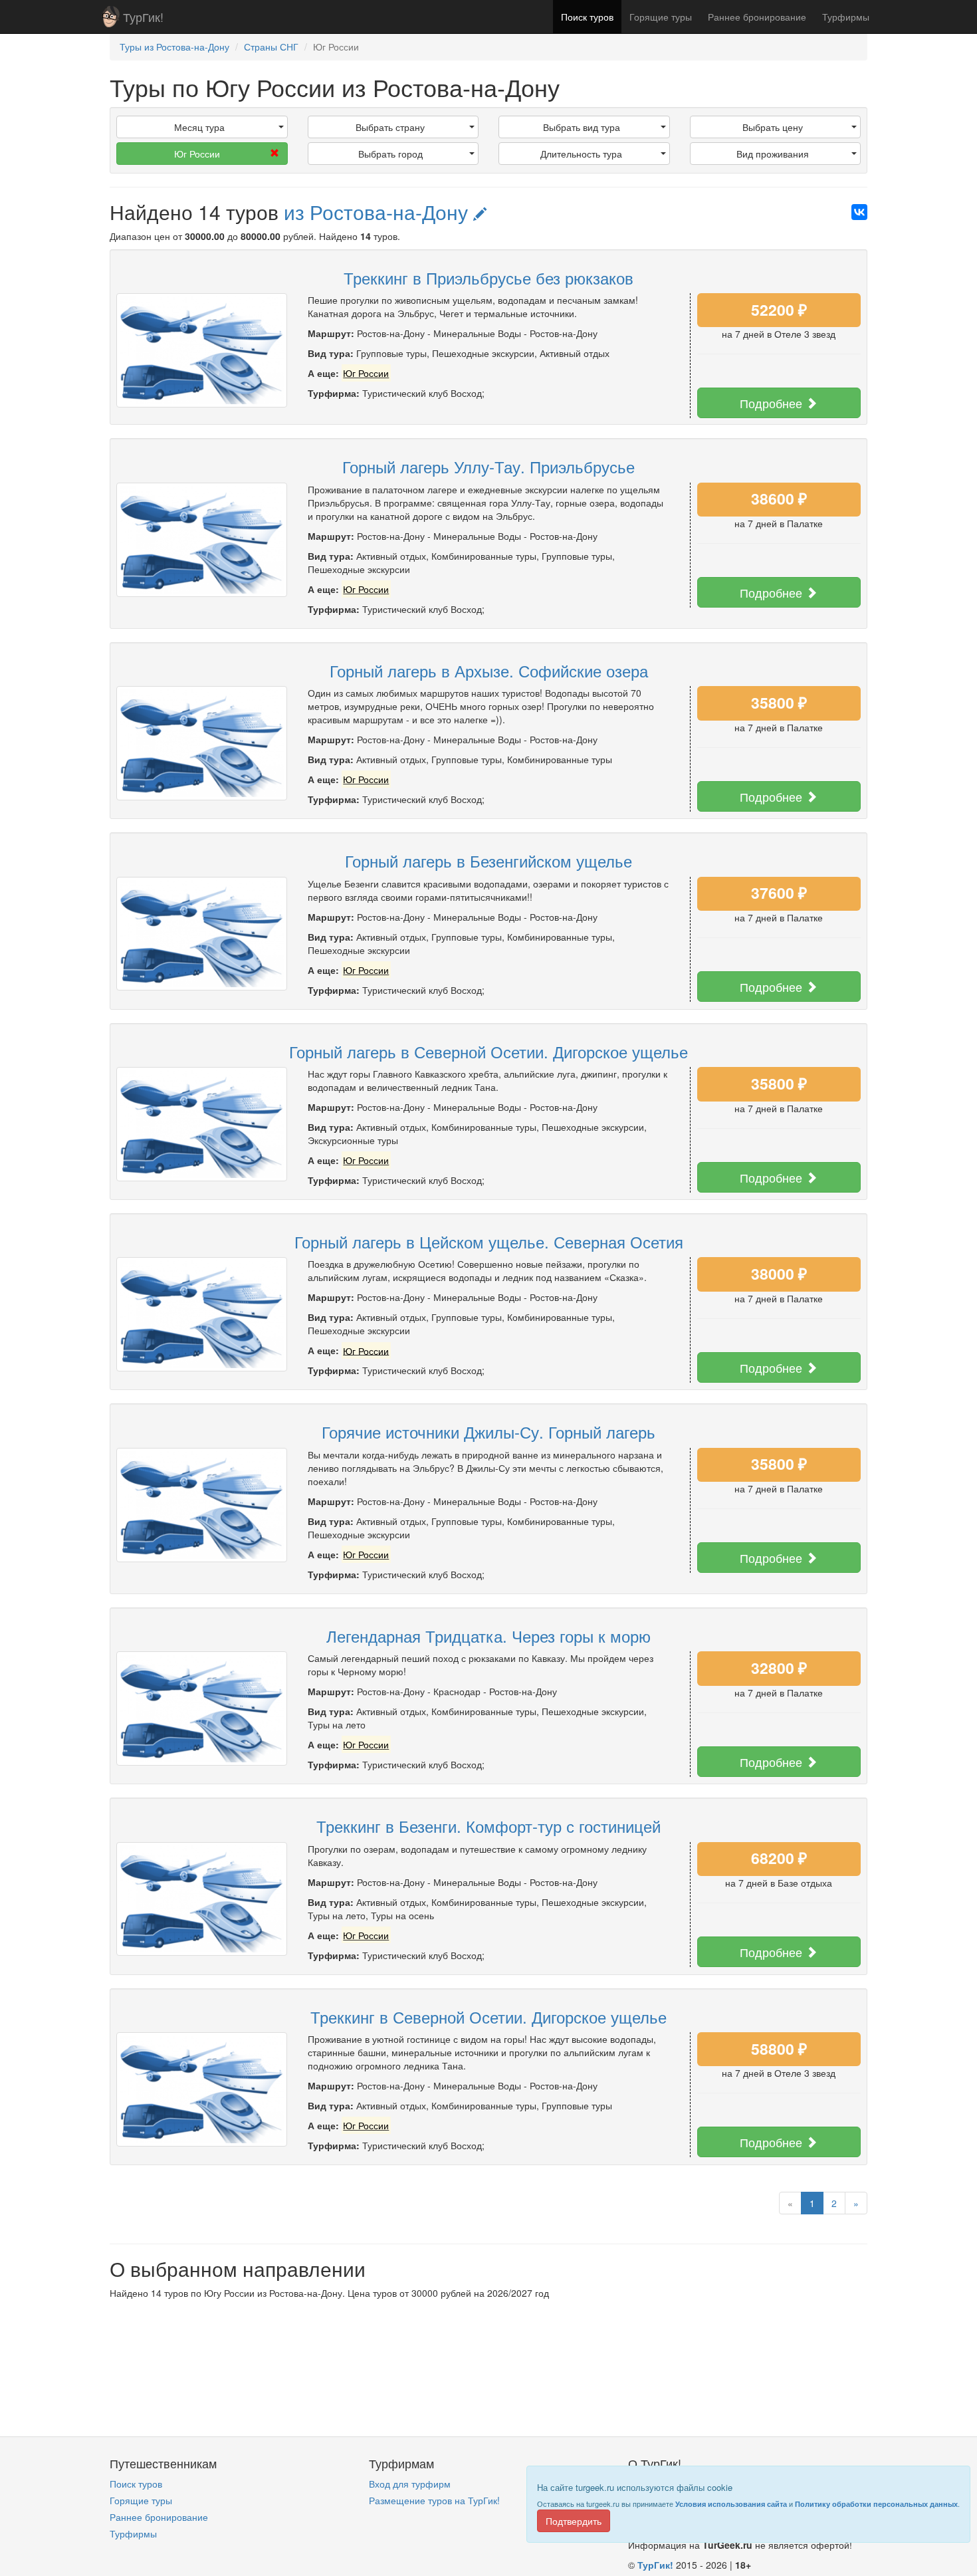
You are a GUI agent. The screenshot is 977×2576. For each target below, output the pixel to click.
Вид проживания (773, 154)
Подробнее (773, 403)
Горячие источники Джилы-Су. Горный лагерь (489, 1432)
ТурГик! (143, 17)
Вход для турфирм (410, 2484)
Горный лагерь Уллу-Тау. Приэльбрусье (489, 466)
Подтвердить (574, 2521)
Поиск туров (587, 17)
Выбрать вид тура (582, 127)
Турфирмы (846, 17)
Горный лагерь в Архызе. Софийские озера (489, 670)
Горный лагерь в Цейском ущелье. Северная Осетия (489, 1241)
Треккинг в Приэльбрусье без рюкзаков (489, 278)
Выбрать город (390, 154)
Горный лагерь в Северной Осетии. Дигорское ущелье (489, 1051)
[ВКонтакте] (859, 212)
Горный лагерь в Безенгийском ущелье (489, 861)
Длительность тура (581, 154)
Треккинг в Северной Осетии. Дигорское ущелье (489, 2017)
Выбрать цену (773, 127)
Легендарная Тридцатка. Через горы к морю (489, 1636)
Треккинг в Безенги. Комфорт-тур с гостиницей (489, 1826)
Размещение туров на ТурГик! (434, 2500)
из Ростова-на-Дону (379, 212)
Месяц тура (199, 127)
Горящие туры (661, 17)
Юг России (197, 154)
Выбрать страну (390, 127)
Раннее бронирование (757, 17)
